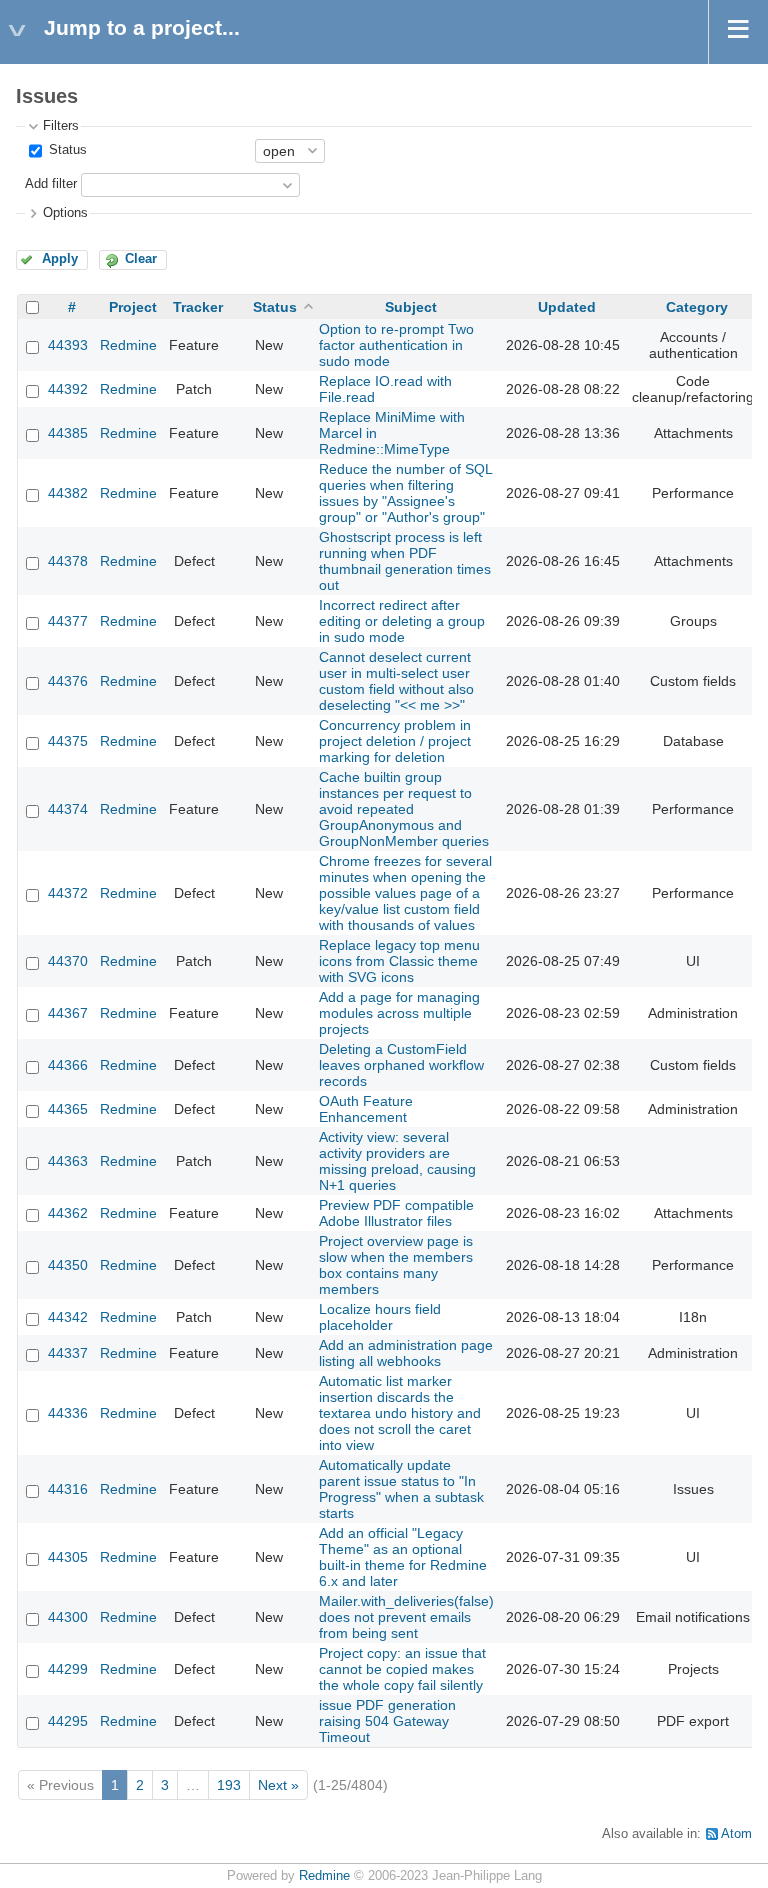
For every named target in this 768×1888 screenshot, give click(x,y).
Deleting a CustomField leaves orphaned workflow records (401, 1065)
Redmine (128, 345)
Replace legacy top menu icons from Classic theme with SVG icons (399, 961)
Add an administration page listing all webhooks (406, 1353)
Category (697, 307)
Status (66, 150)
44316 (68, 1489)
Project (133, 307)
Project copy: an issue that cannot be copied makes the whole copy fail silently (402, 1669)
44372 (68, 893)
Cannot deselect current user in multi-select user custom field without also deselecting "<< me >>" (396, 681)
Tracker (198, 307)
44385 (68, 433)
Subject (411, 307)
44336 (68, 1413)
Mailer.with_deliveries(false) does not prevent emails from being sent (406, 1617)
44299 (68, 1669)
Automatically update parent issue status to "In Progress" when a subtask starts (401, 1489)
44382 (68, 493)
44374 (68, 809)
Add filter (51, 184)
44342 (68, 1317)
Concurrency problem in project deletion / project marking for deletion (395, 741)
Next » (278, 1785)
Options (65, 213)
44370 (68, 961)
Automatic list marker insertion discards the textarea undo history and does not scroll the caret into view (400, 1413)
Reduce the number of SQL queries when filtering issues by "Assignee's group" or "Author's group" (405, 493)
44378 (68, 561)
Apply (60, 259)
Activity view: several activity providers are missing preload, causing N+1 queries (397, 1161)
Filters (61, 126)
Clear (141, 259)
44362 (68, 1213)
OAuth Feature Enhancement (366, 1109)
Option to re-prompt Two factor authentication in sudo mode (396, 345)
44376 (68, 681)
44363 (68, 1161)
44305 (68, 1557)
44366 (68, 1065)
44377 (68, 621)
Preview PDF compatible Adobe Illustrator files (396, 1213)
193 (229, 1785)
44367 (68, 1013)
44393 (68, 345)
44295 (68, 1721)
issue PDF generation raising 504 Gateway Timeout (387, 1721)
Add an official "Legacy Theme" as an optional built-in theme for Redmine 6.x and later (403, 1557)
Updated (567, 307)
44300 (68, 1617)
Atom (736, 1834)
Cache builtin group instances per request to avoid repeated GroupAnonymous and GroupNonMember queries (404, 809)
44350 (68, 1265)
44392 (68, 389)
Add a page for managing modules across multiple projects (399, 1013)
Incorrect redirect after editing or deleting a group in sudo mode (402, 621)
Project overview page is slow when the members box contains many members (396, 1265)
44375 (68, 741)
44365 (68, 1109)
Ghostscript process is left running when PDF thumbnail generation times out (405, 561)
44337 (68, 1353)
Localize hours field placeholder (380, 1317)
